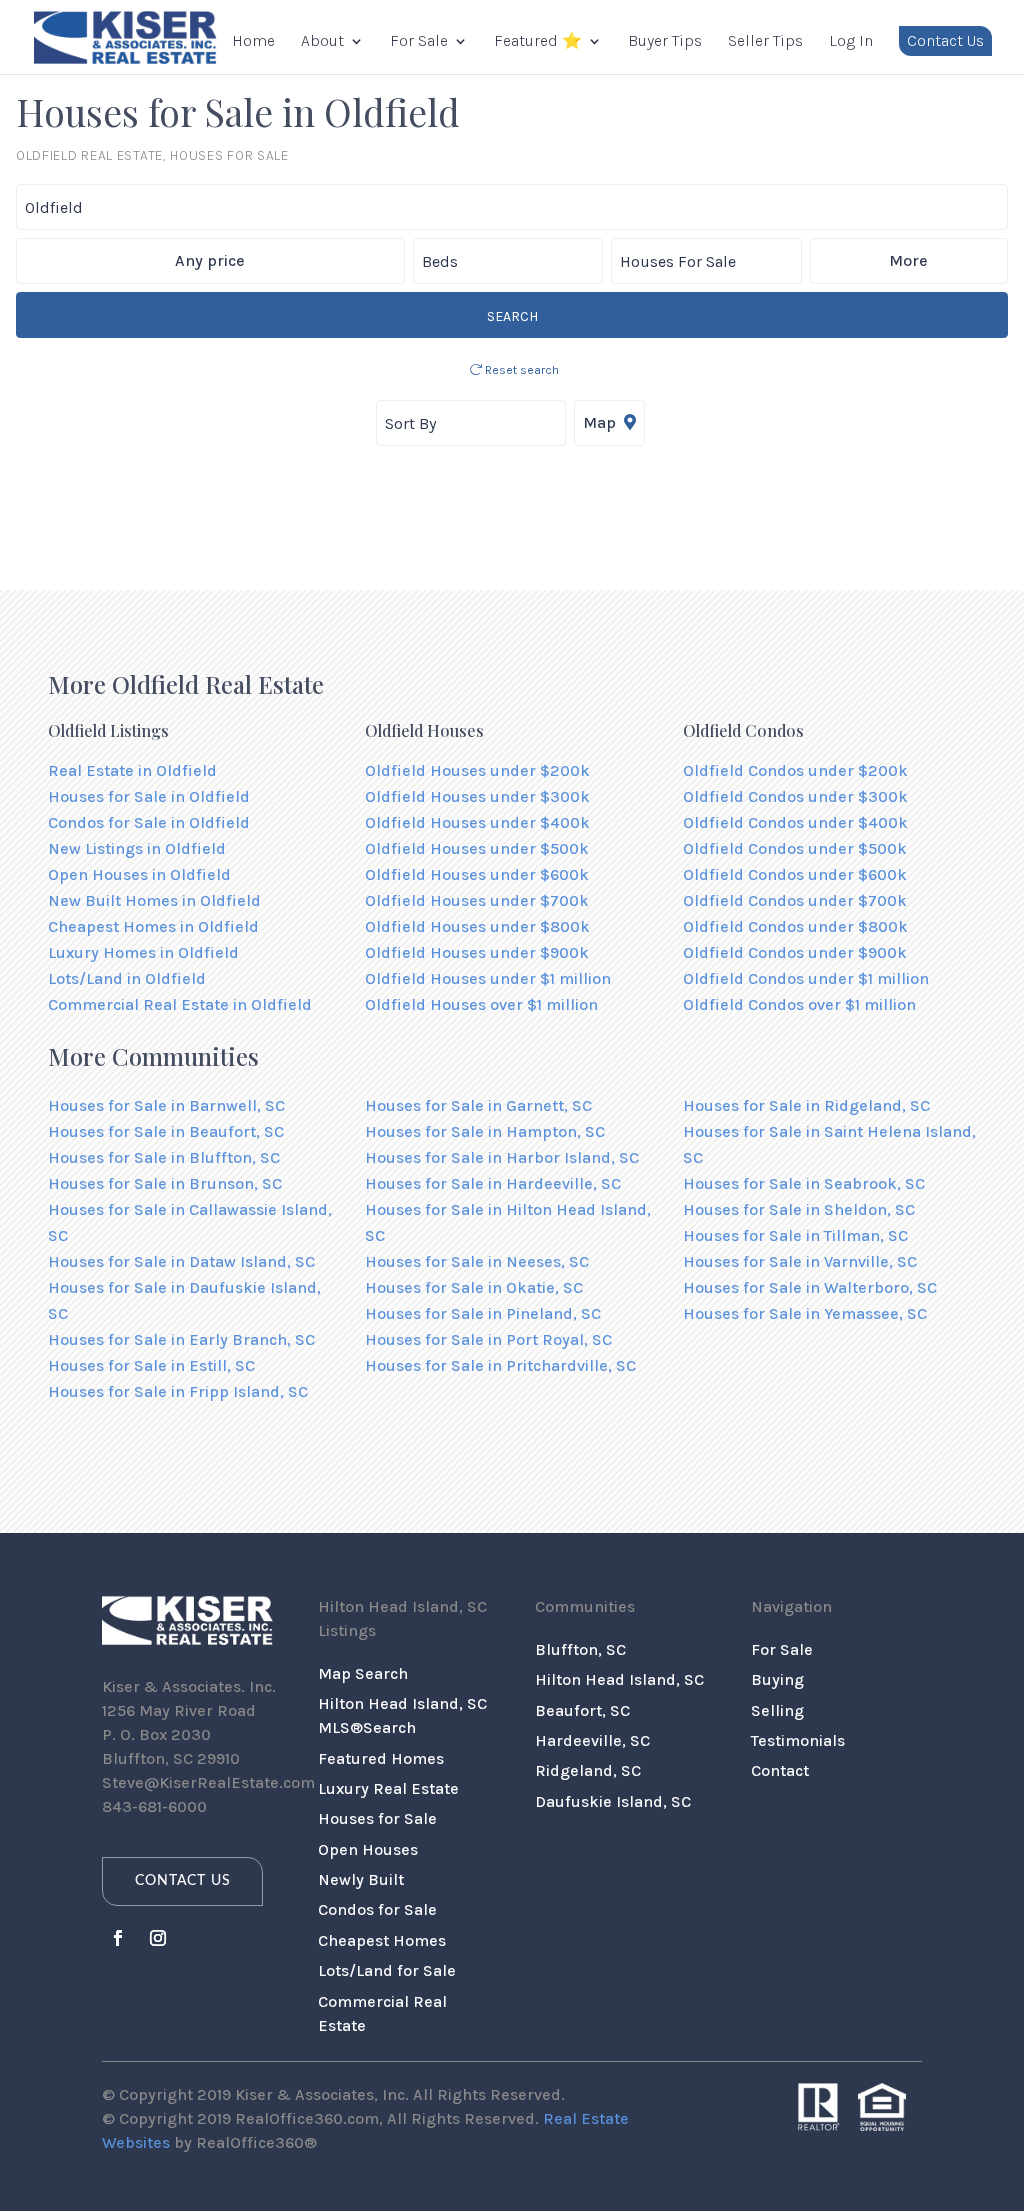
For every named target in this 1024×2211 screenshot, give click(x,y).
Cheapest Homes (382, 1940)
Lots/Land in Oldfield (127, 978)
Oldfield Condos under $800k (795, 926)
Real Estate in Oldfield (132, 770)
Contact (780, 1770)
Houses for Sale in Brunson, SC (165, 1183)
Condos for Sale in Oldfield (149, 822)
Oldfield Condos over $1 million (799, 1004)
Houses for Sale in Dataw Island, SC (181, 1261)
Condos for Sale (377, 1909)
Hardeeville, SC (592, 1740)
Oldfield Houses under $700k (477, 900)
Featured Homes (381, 1758)
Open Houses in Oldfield (139, 874)
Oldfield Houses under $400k (477, 822)
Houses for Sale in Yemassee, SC (805, 1313)
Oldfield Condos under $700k (795, 900)
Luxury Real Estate (388, 1788)
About (322, 42)
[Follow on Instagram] (158, 1938)
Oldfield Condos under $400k (795, 822)
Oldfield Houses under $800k (477, 926)
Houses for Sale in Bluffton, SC (164, 1157)
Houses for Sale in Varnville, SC (800, 1261)
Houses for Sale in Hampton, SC (485, 1131)
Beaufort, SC (582, 1710)
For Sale (419, 42)
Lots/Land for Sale (387, 1970)
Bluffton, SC (580, 1649)
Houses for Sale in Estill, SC (151, 1365)
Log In (851, 42)
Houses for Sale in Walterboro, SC (810, 1287)
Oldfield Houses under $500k (477, 848)
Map (601, 422)
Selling (777, 1710)
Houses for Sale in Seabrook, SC (804, 1183)
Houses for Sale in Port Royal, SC (488, 1339)
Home (253, 42)
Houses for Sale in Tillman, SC (795, 1235)
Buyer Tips (665, 42)
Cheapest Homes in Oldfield (153, 926)
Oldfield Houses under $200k (477, 770)
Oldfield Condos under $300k (795, 796)
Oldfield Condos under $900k (795, 952)
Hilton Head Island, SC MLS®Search (402, 1715)
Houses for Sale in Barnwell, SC (166, 1105)
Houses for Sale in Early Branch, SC (181, 1339)
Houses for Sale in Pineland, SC (483, 1313)
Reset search (520, 370)
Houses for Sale (377, 1818)
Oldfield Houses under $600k (477, 874)
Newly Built (361, 1879)
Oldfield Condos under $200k (795, 770)
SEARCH (512, 316)
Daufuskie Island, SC (613, 1801)
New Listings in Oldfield (137, 848)
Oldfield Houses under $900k (477, 952)
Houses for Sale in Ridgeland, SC (806, 1105)
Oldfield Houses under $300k (477, 796)
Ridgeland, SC (588, 1770)
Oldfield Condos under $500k (795, 848)
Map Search (363, 1673)
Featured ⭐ (538, 42)
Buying (777, 1679)
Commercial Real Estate (382, 2013)
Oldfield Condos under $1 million (806, 978)
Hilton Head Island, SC (619, 1679)
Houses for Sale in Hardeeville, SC (493, 1183)
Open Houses (368, 1849)
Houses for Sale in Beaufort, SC (166, 1131)
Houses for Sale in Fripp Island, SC (178, 1391)
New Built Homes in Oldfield (154, 900)
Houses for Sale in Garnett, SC (478, 1105)
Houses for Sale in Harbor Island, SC (502, 1157)
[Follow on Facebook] (118, 1938)
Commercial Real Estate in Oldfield (180, 1004)
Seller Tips (765, 42)
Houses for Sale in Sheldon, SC (799, 1209)
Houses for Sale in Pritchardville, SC (500, 1365)
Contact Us (945, 40)
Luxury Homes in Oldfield (143, 952)
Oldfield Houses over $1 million (481, 1004)
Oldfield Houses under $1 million (488, 978)
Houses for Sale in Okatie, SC (474, 1287)
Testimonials (798, 1740)
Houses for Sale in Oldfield (149, 796)
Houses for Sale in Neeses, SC (477, 1261)
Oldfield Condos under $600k (795, 874)
